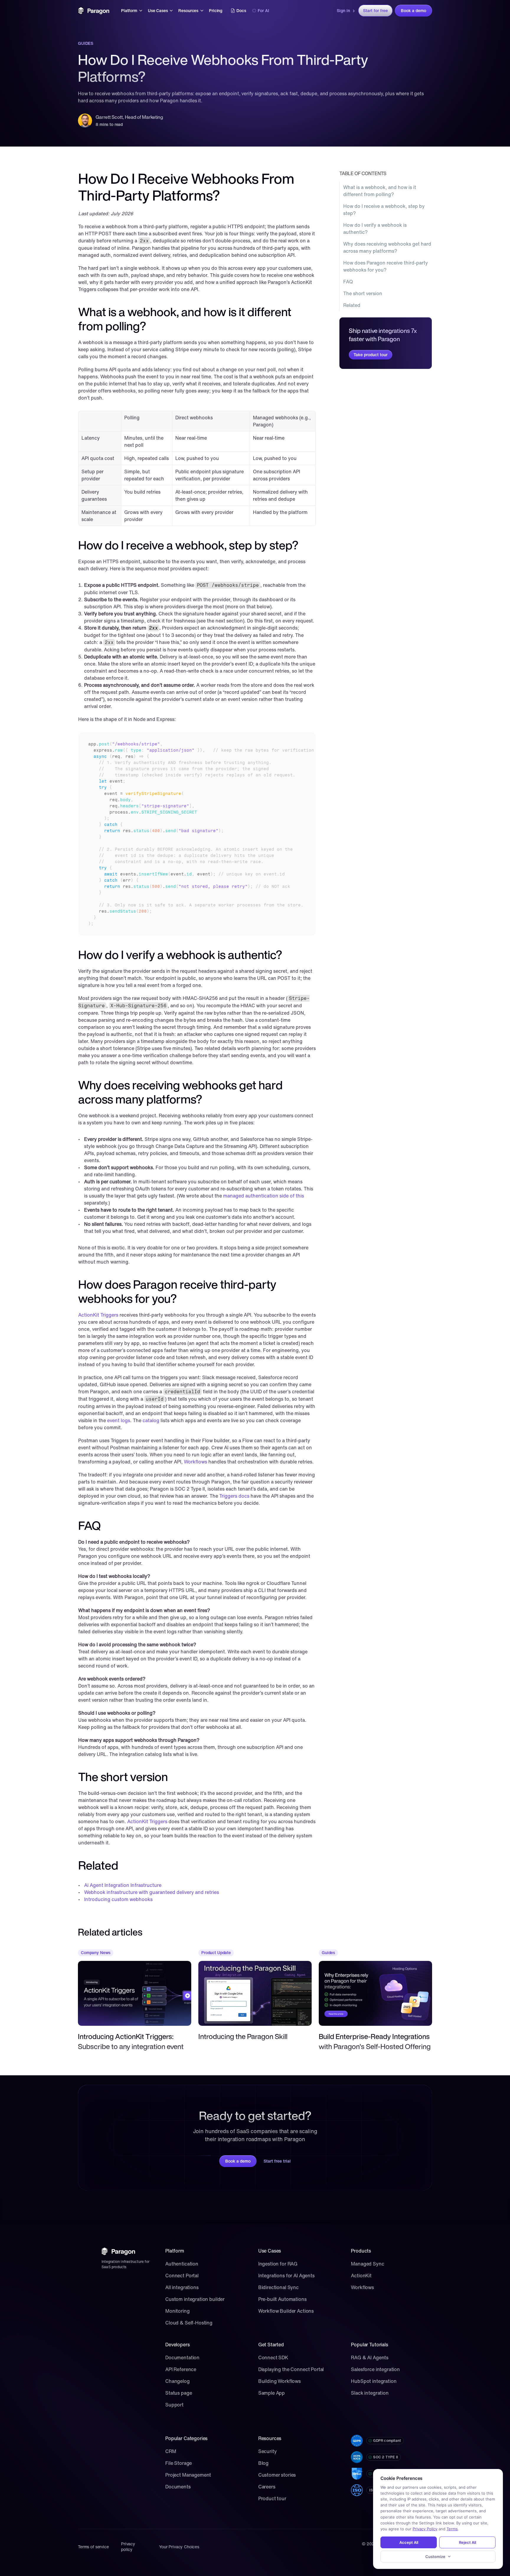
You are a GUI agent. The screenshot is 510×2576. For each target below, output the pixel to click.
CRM (171, 2451)
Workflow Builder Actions (286, 2311)
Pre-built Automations (282, 2299)
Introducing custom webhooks (118, 1899)
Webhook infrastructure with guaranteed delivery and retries (152, 1892)
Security (268, 2451)
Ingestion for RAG (278, 2264)
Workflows (196, 1462)
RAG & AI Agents (370, 2357)
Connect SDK (273, 2357)
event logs (119, 1420)
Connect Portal (182, 2276)
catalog (151, 1420)
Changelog (178, 2381)
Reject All (467, 2542)
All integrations (182, 2287)
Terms (452, 2529)
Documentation (182, 2357)
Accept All (409, 2542)
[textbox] (197, 834)
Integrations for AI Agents (286, 2276)
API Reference (181, 2369)
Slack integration (370, 2393)
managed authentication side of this (264, 1196)
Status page (179, 2393)
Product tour (272, 2498)
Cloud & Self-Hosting (189, 2323)
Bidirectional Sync (278, 2287)
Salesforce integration (375, 2369)
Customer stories (277, 2475)
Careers (267, 2487)
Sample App (272, 2393)
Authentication (182, 2264)
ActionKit (361, 2276)
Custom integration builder (195, 2299)
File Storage (179, 2463)
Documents (178, 2487)
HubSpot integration (374, 2381)
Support (174, 2405)
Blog (263, 2463)
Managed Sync (367, 2264)
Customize (435, 2557)
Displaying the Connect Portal (291, 2369)
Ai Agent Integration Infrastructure (123, 1885)
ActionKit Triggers (98, 1315)
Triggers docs (234, 1496)
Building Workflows (279, 2381)
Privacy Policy (425, 2529)
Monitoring (178, 2311)
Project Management (188, 2475)
